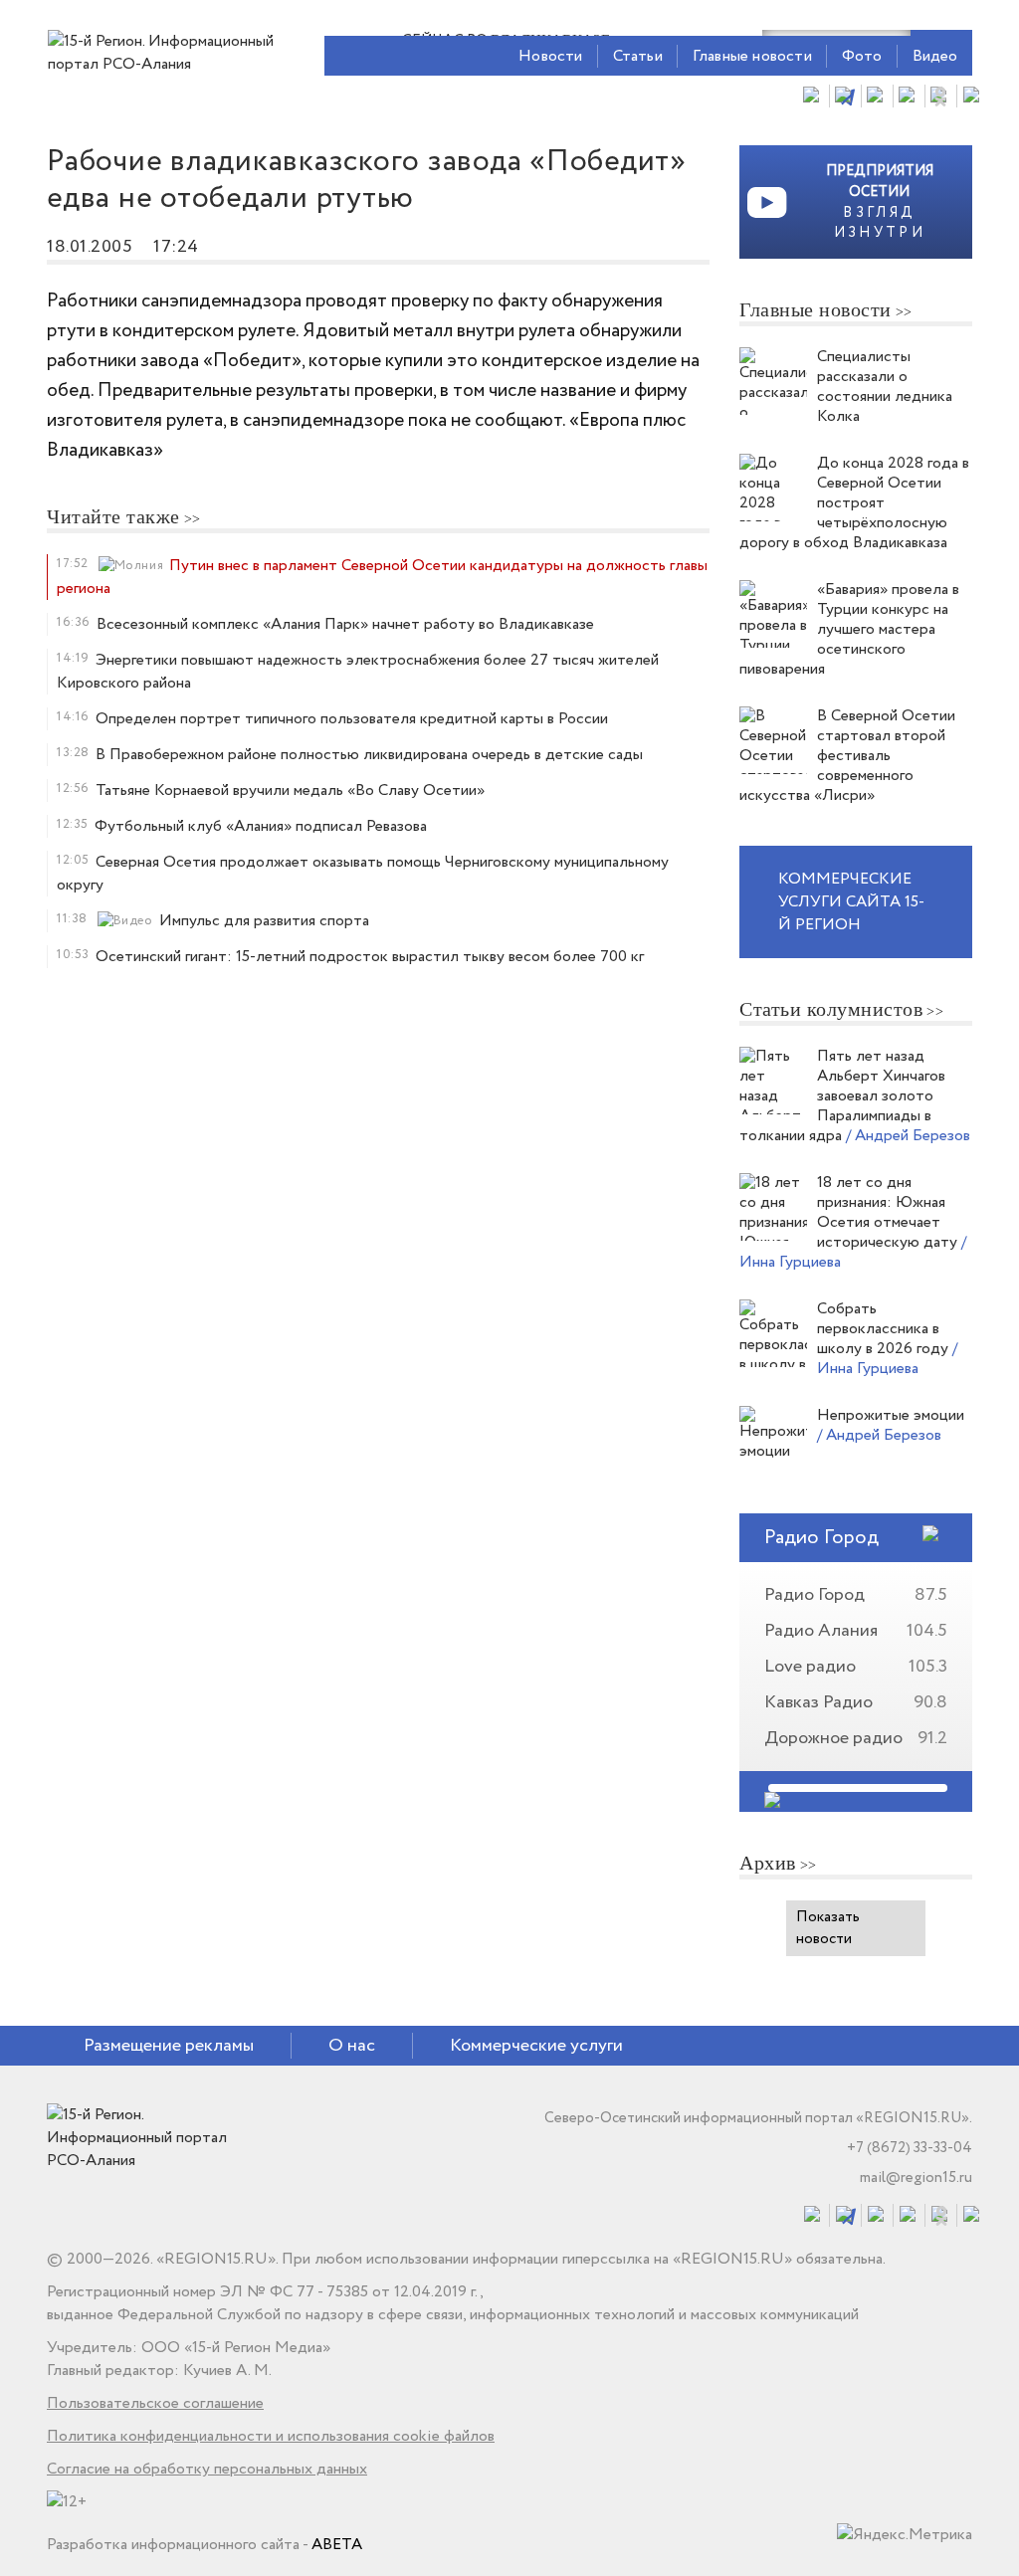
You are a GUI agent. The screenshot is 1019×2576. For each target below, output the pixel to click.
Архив (768, 1863)
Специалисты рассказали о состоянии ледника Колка (885, 387)
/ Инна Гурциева (887, 1359)
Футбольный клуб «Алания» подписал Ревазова (261, 826)
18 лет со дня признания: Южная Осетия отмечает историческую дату (889, 1212)
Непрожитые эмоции (891, 1415)
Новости (550, 56)
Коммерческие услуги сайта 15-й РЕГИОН (851, 902)
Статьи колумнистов (831, 1009)
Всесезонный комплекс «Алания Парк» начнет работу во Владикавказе (345, 624)
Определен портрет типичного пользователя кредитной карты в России (352, 719)
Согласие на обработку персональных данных (207, 2469)
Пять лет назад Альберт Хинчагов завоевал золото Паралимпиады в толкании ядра (842, 1096)
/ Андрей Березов (908, 1136)
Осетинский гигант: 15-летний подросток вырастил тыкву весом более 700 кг (370, 957)
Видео (935, 56)
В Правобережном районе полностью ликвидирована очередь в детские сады (369, 755)
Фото (862, 56)
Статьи (638, 56)
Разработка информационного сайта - (204, 2545)
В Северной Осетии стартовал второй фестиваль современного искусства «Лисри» (847, 756)
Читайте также (113, 516)
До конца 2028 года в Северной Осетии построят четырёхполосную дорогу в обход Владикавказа (854, 503)
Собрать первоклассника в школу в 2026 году (885, 1329)
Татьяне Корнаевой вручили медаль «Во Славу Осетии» (290, 791)
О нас (352, 2046)
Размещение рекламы (169, 2046)
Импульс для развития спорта (264, 921)
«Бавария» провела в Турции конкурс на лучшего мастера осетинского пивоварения (849, 629)
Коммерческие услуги (536, 2046)
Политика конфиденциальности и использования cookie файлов (271, 2436)
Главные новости (752, 56)
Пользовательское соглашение (155, 2403)
